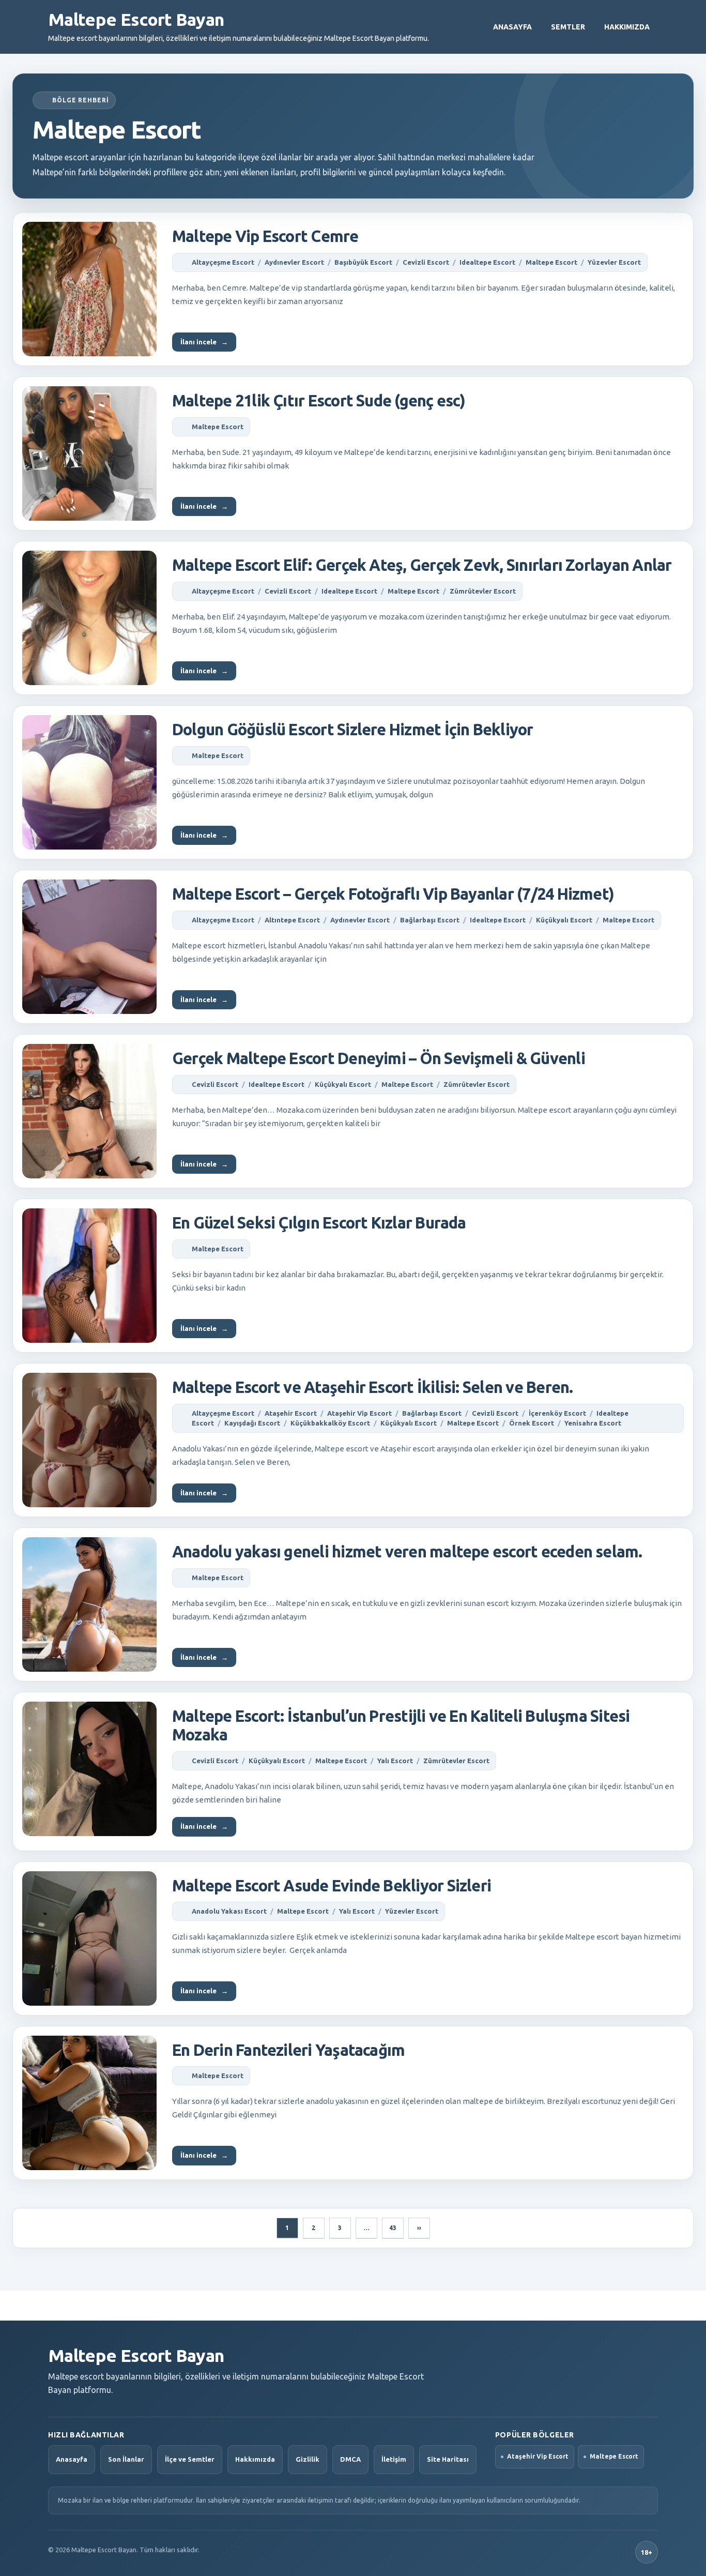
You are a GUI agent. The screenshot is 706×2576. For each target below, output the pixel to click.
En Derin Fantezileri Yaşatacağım (288, 2050)
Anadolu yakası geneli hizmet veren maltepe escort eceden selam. (407, 1551)
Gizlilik (308, 2459)
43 (393, 2228)
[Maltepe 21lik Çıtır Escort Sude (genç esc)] (89, 453)
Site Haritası (448, 2459)
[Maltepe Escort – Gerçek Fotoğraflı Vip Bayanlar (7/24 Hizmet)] (89, 947)
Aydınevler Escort (294, 262)
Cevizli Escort (426, 262)
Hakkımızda (627, 27)
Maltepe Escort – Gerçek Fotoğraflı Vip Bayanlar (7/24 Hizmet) (393, 894)
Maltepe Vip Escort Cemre (265, 236)
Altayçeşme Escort (223, 262)
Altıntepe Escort (292, 920)
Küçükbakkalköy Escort (330, 1423)
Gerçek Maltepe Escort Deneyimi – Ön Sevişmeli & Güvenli (379, 1058)
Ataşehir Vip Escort (359, 1413)
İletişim (394, 2459)
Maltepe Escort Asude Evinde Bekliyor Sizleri (332, 1885)
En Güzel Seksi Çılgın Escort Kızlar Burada (319, 1223)
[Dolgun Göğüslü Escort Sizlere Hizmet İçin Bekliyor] (89, 782)
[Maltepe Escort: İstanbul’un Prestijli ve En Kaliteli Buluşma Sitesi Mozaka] (89, 1769)
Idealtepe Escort (487, 262)
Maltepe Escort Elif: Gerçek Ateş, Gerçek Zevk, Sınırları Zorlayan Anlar (422, 565)
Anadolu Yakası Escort (229, 1911)
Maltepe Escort (551, 262)
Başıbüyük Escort (363, 262)
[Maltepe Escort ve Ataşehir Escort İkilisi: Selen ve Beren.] (89, 1440)
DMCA (350, 2459)
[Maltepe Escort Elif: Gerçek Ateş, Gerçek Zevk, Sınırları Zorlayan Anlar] (89, 618)
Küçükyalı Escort (564, 920)
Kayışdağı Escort (252, 1423)
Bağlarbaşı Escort (430, 920)
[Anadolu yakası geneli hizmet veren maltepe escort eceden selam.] (89, 1604)
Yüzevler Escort (614, 262)
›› (419, 2228)
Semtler (568, 27)
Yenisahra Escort (593, 1423)
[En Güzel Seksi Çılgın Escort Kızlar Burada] (89, 1276)
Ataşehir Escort (291, 1413)
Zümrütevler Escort (483, 591)
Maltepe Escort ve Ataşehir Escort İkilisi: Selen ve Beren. (372, 1387)
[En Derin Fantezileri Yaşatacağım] (89, 2103)
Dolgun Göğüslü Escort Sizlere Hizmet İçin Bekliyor (353, 729)
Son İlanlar (126, 2459)
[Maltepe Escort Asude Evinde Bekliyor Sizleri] (89, 1938)
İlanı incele (204, 342)
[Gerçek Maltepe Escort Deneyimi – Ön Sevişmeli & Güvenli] (89, 1111)
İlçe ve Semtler (190, 2459)
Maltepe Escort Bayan (136, 19)
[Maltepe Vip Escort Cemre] (89, 289)
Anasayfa (512, 27)
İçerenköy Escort (557, 1413)
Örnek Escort (532, 1423)
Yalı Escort (395, 1761)
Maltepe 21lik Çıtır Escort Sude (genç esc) (319, 400)
